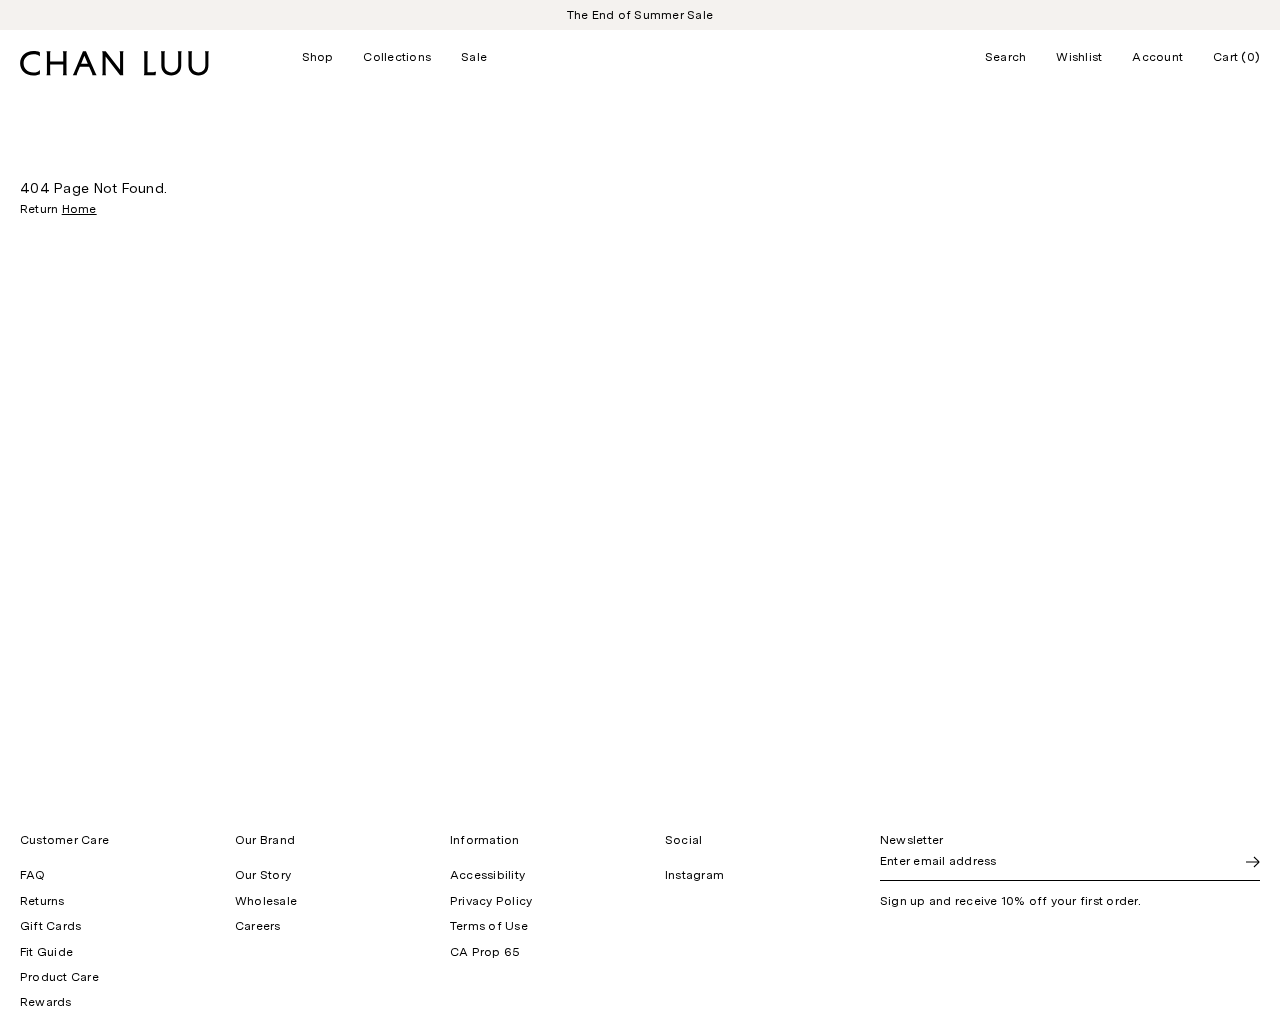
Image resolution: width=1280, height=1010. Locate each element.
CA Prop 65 (485, 952)
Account (1157, 57)
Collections (397, 57)
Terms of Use (489, 926)
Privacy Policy (491, 901)
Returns (42, 901)
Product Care (59, 977)
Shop (318, 57)
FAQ (33, 875)
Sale (474, 57)
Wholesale (266, 901)
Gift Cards (50, 926)
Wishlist (1079, 57)
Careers (258, 926)
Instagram (694, 875)
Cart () (1236, 57)
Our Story (263, 875)
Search (1005, 57)
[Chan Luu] (114, 70)
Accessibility (487, 875)
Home (79, 209)
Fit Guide (46, 952)
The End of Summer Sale (640, 15)
